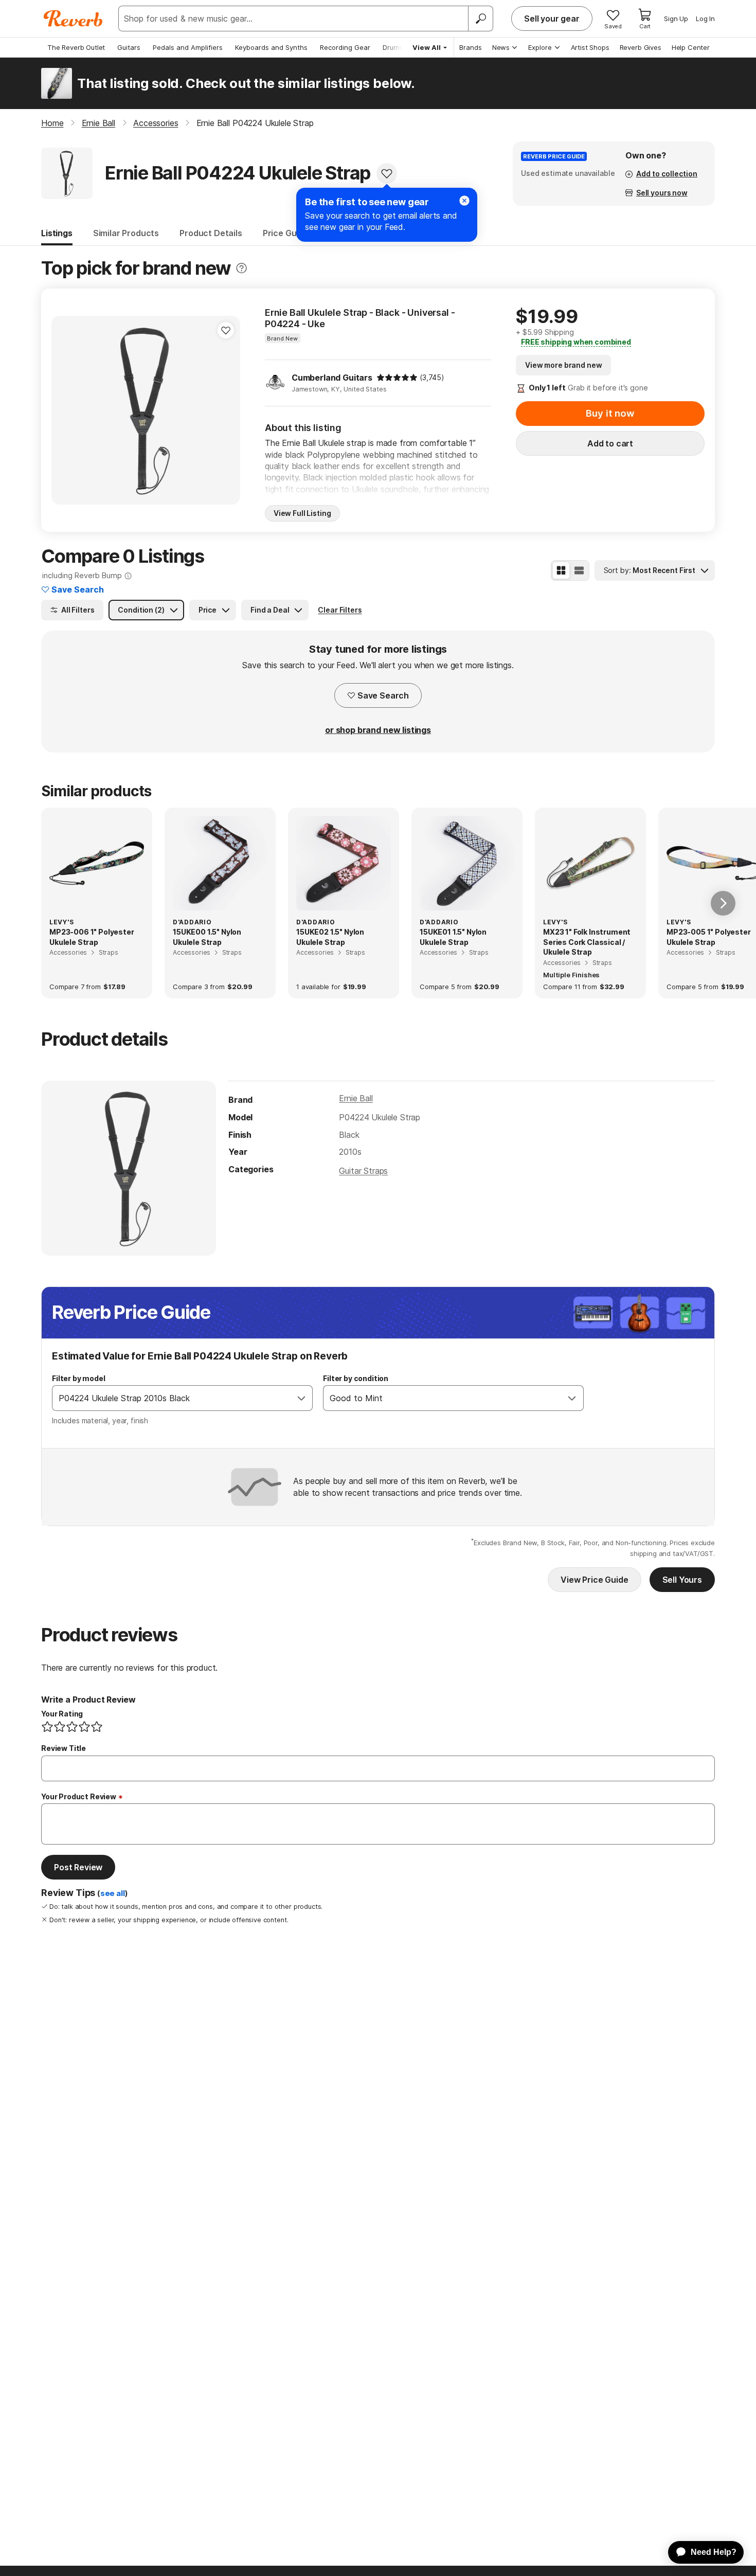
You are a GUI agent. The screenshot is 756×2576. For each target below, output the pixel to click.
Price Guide (286, 233)
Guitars (129, 47)
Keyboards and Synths (271, 47)
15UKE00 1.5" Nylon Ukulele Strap (207, 937)
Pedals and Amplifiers (188, 47)
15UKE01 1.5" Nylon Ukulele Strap (453, 937)
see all (113, 1893)
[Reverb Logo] (73, 19)
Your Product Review (79, 1796)
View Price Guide (594, 1580)
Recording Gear (345, 47)
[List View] (579, 570)
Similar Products (126, 233)
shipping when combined (576, 342)
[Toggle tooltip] (241, 268)
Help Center (691, 47)
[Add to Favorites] (387, 173)
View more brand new (563, 365)
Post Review (78, 1867)
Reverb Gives (641, 47)
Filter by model (79, 1378)
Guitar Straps (363, 1171)
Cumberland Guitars (332, 378)
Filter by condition (356, 1378)
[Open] (301, 1398)
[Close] (464, 201)
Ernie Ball (356, 1098)
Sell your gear (552, 19)
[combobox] (172, 1398)
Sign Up (676, 19)
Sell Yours (682, 1580)
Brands (471, 47)
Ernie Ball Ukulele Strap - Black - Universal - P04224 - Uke (360, 318)
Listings (57, 233)
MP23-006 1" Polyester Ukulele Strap (92, 937)
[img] (397, 378)
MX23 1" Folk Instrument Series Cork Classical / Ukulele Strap (587, 942)
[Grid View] (561, 570)
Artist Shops (590, 47)
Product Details (211, 233)
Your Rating (62, 1714)
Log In (705, 19)
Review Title (64, 1748)
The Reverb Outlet (76, 47)
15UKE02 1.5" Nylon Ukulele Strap (330, 937)
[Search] (480, 19)
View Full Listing (302, 513)
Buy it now (610, 413)
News (501, 47)
